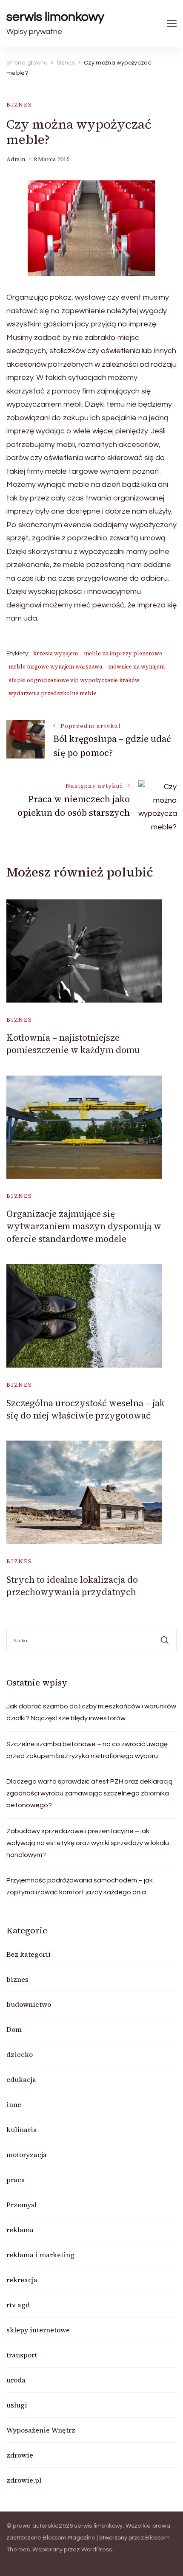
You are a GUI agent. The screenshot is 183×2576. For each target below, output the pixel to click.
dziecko (20, 2054)
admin (16, 159)
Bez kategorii (29, 1954)
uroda (16, 2380)
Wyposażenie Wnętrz (41, 2430)
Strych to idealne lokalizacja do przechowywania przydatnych (72, 1586)
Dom (14, 2029)
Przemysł (21, 2205)
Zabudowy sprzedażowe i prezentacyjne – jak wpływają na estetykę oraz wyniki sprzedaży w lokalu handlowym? (88, 1843)
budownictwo (29, 2004)
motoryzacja (27, 2155)
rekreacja (22, 2280)
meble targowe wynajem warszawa (55, 667)
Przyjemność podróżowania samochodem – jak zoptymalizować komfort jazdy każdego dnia (80, 1886)
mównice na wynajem (136, 667)
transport (22, 2355)
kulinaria (22, 2129)
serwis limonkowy (55, 17)
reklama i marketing (40, 2255)
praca (16, 2180)
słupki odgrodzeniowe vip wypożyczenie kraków (74, 680)
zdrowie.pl (24, 2480)
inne (14, 2104)
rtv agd (18, 2305)
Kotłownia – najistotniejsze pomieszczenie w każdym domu (73, 1044)
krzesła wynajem (56, 653)
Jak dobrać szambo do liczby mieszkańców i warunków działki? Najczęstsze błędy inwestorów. (91, 1712)
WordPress (97, 2550)
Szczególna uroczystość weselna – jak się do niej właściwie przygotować (86, 1409)
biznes (19, 105)
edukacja (21, 2079)
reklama (20, 2230)
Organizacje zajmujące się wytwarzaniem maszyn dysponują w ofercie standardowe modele (84, 1226)
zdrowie (20, 2455)
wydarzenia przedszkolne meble (53, 693)
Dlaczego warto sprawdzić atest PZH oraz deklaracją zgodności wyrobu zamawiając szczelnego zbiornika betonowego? (90, 1793)
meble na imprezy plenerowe (123, 653)
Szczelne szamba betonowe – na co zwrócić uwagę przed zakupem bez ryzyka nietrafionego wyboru (87, 1750)
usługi (17, 2405)
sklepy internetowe (38, 2330)
